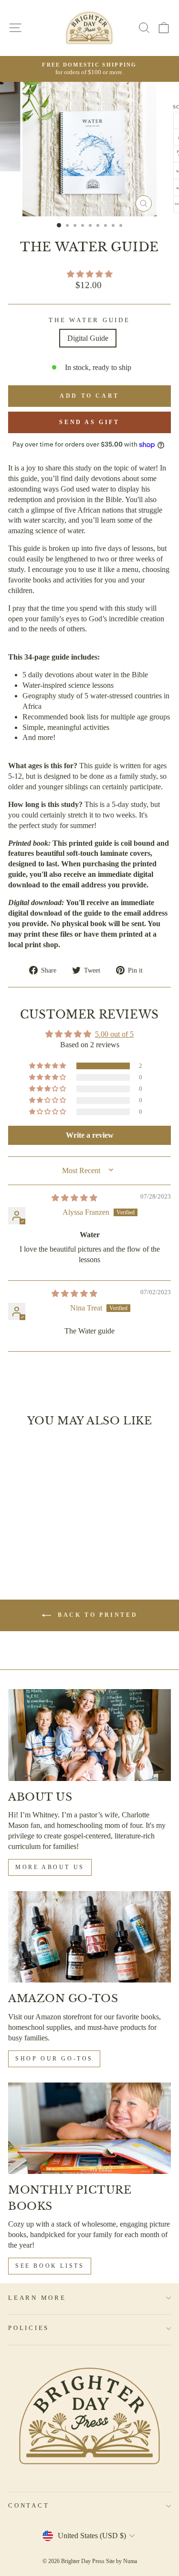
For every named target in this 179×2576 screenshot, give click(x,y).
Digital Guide (88, 338)
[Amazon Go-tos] (89, 1937)
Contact (29, 2506)
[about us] (89, 1735)
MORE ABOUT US (50, 1867)
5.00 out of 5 (114, 1034)
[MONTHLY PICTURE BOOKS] (89, 2128)
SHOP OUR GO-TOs (54, 2059)
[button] (90, 274)
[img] (74, 1198)
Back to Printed (96, 1614)
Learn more (37, 2298)
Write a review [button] (90, 1135)
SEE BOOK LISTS (50, 2266)
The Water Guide (89, 320)
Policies (29, 2328)
